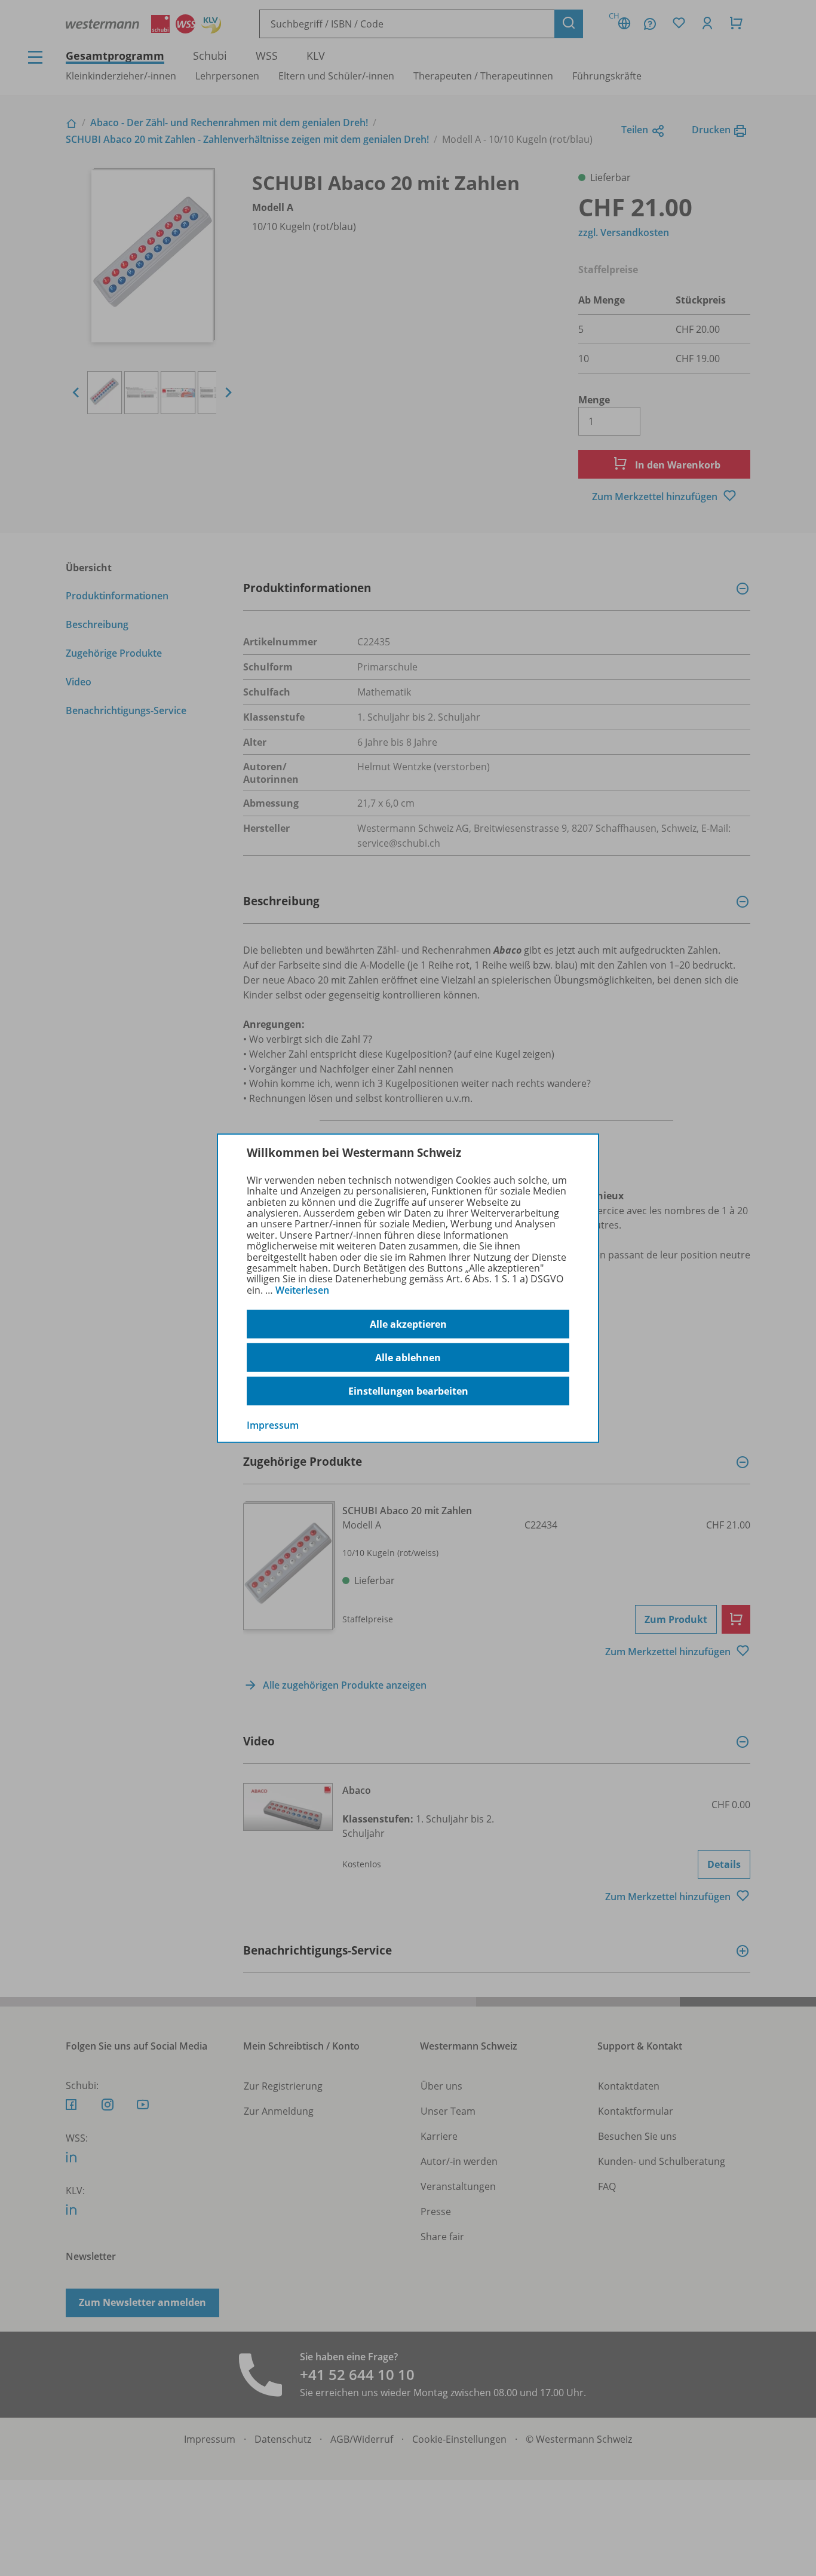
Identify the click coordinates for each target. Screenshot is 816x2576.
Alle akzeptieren (408, 1324)
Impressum (273, 1425)
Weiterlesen (302, 1290)
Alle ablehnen (408, 1358)
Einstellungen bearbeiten (408, 1391)
